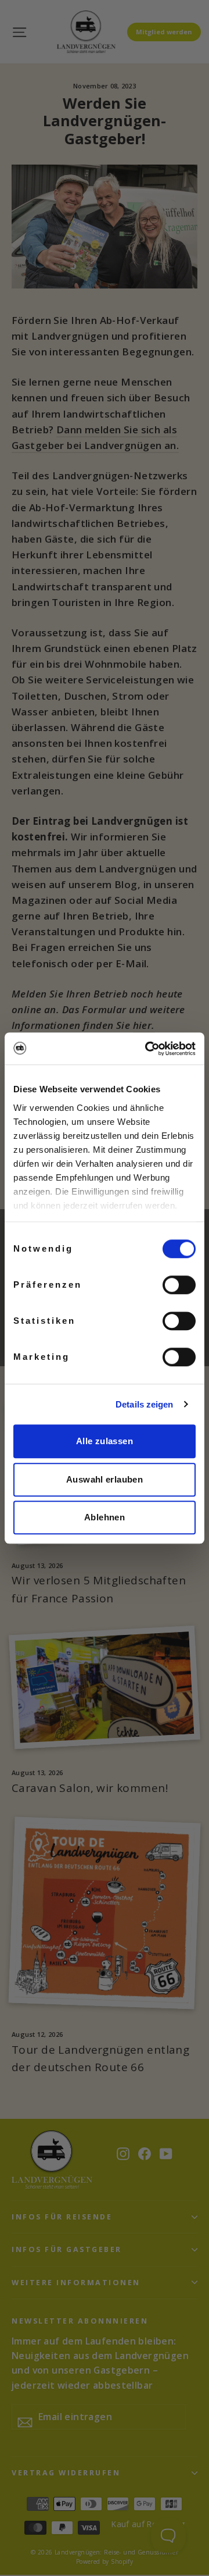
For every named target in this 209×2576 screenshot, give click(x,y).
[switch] (179, 1285)
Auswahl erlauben (105, 1479)
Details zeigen (144, 1404)
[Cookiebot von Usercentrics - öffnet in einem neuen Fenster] (147, 1049)
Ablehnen (105, 1517)
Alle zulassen (105, 1441)
